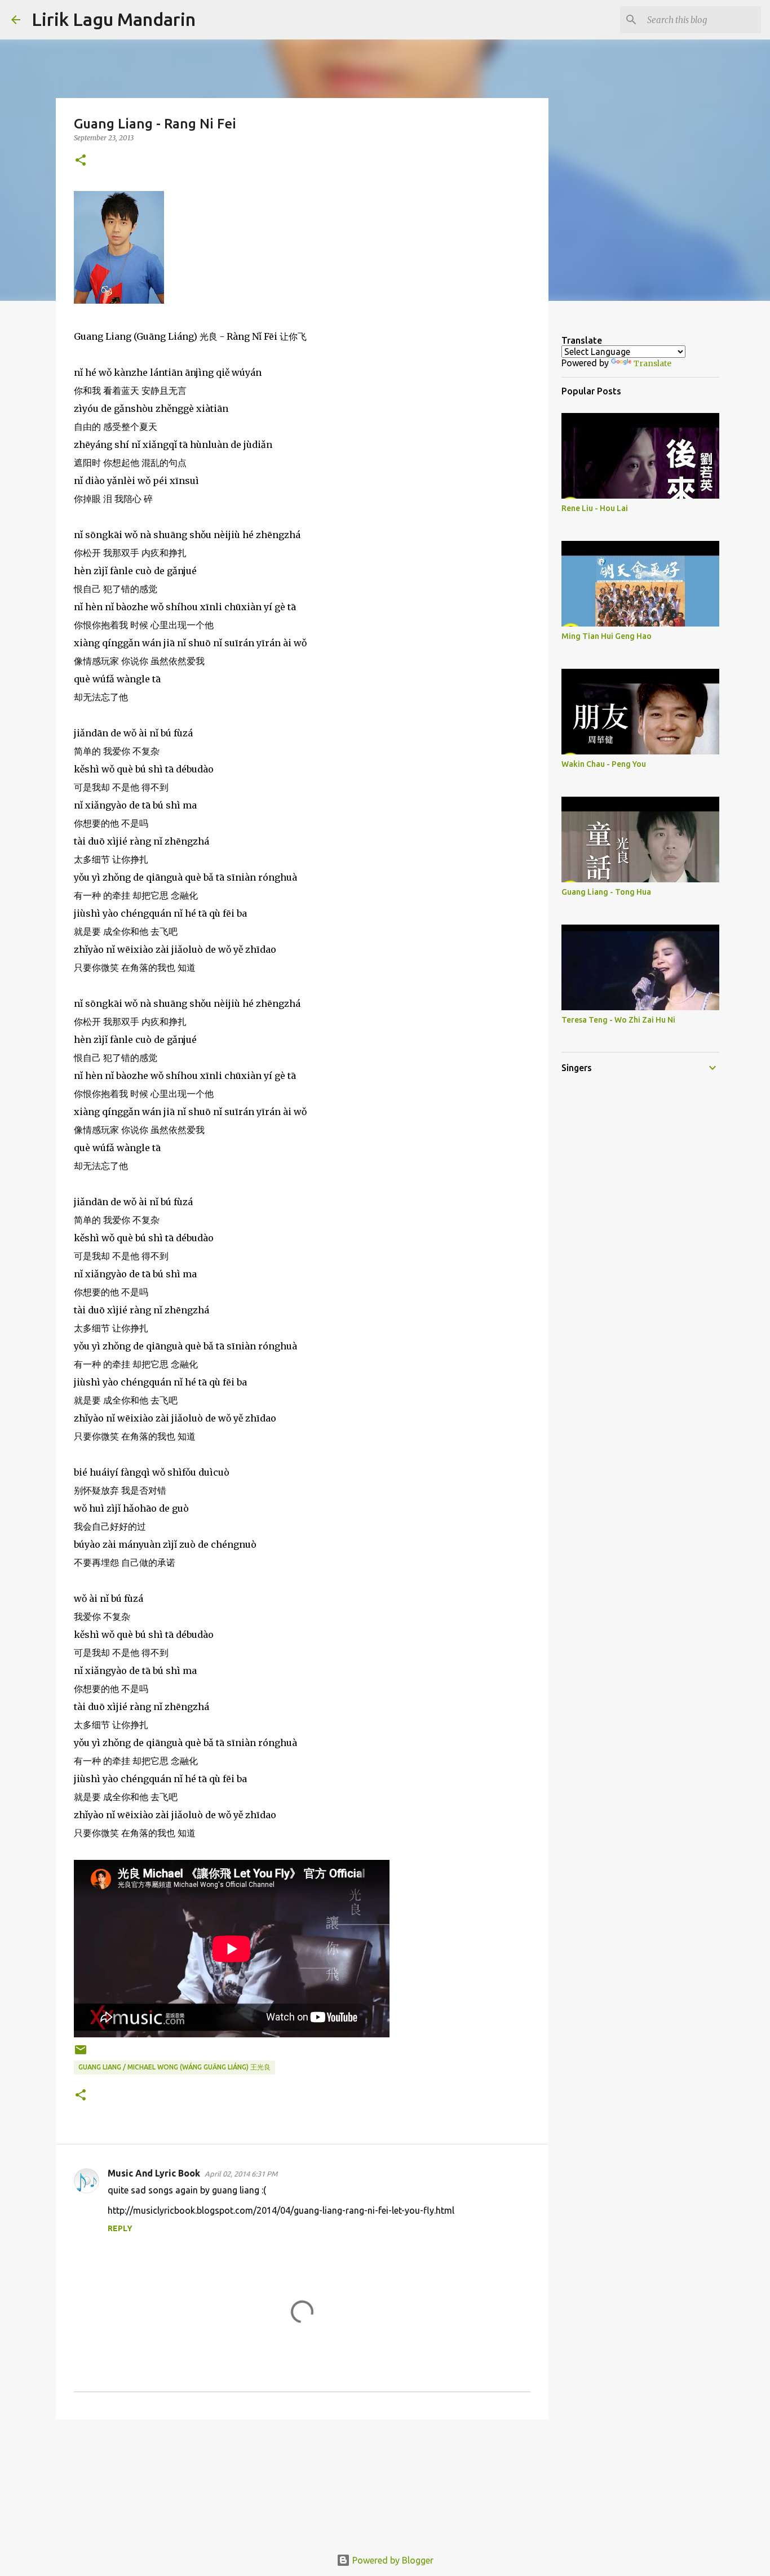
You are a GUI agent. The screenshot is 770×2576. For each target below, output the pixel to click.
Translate (652, 363)
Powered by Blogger (392, 2560)
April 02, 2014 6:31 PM (241, 2174)
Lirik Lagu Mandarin (114, 19)
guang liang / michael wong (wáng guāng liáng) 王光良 (174, 2067)
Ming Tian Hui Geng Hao (607, 636)
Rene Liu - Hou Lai (595, 508)
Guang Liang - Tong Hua (606, 892)
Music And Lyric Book (154, 2173)
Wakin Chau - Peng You (604, 764)
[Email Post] (81, 2054)
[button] (81, 161)
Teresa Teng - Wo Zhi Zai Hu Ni (618, 1020)
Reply (120, 2228)
